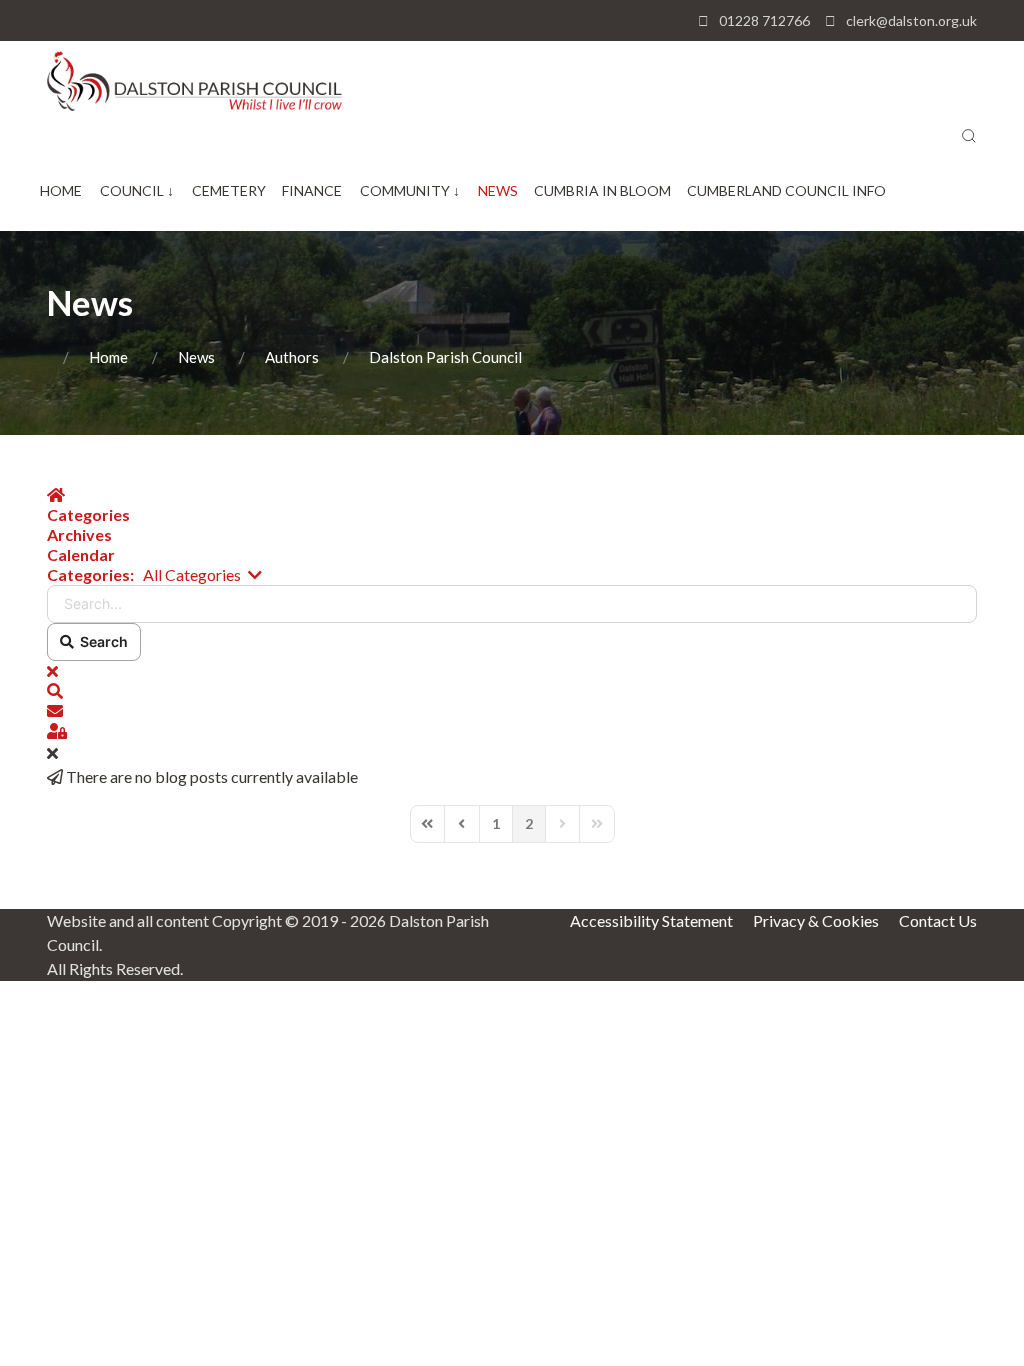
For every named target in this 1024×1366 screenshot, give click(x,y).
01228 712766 (764, 20)
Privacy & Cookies (816, 920)
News (498, 190)
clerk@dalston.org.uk (911, 20)
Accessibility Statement (651, 920)
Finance (312, 190)
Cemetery (229, 190)
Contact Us (938, 920)
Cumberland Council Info (786, 190)
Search (101, 641)
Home (61, 190)
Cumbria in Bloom (602, 190)
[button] (969, 136)
